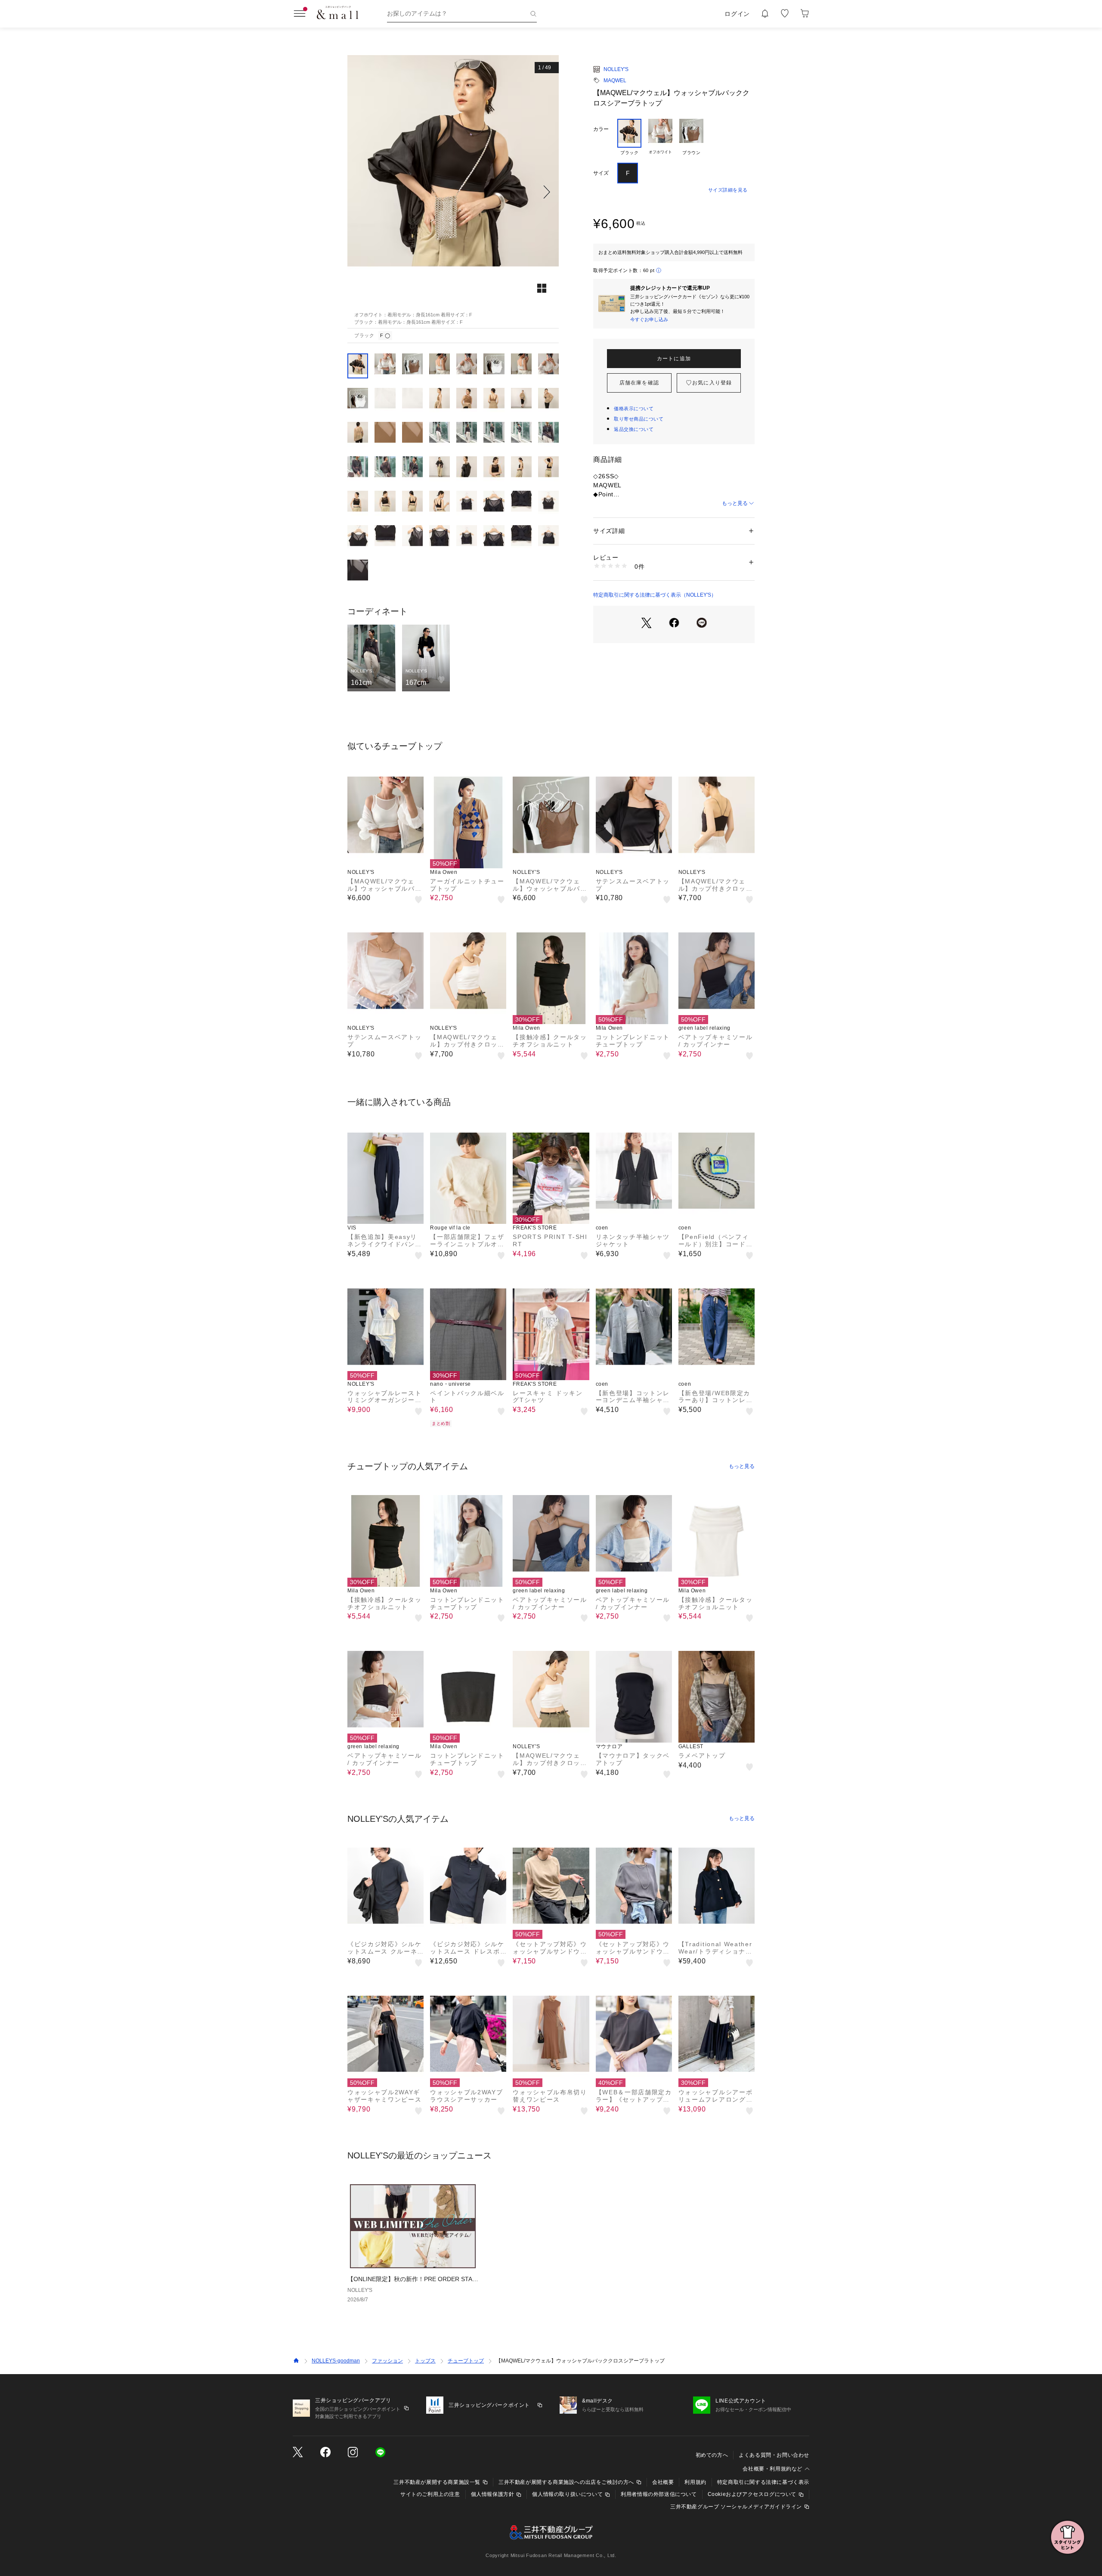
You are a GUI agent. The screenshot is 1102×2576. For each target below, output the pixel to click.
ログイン (737, 14)
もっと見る (735, 503)
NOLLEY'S (616, 69)
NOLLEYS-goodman (336, 2361)
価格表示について (634, 409)
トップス (425, 2361)
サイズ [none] (601, 173)
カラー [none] (601, 129)
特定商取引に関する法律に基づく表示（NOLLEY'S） (655, 595)
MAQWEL (615, 80)
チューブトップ (466, 2361)
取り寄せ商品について (639, 419)
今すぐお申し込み (649, 319)
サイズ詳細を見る (728, 190)
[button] (453, 192)
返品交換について (634, 429)
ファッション (387, 2361)
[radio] (629, 137)
